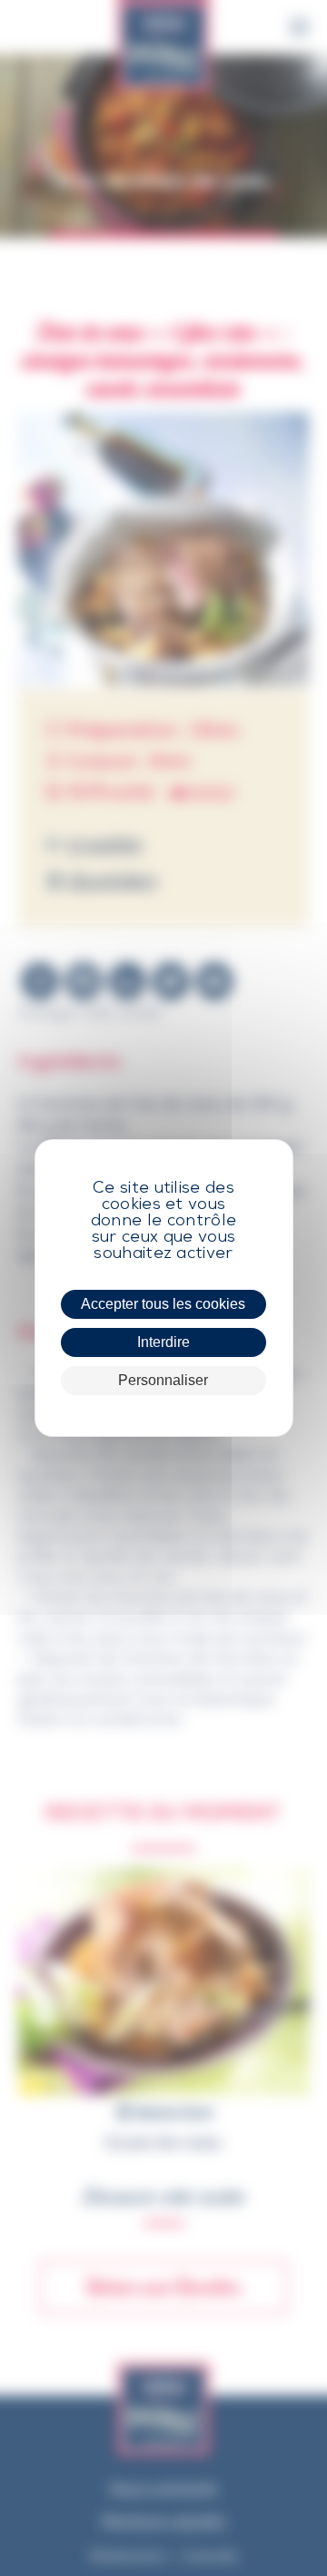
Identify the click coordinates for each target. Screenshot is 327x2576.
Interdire (163, 1342)
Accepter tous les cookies (163, 1304)
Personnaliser (163, 1380)
